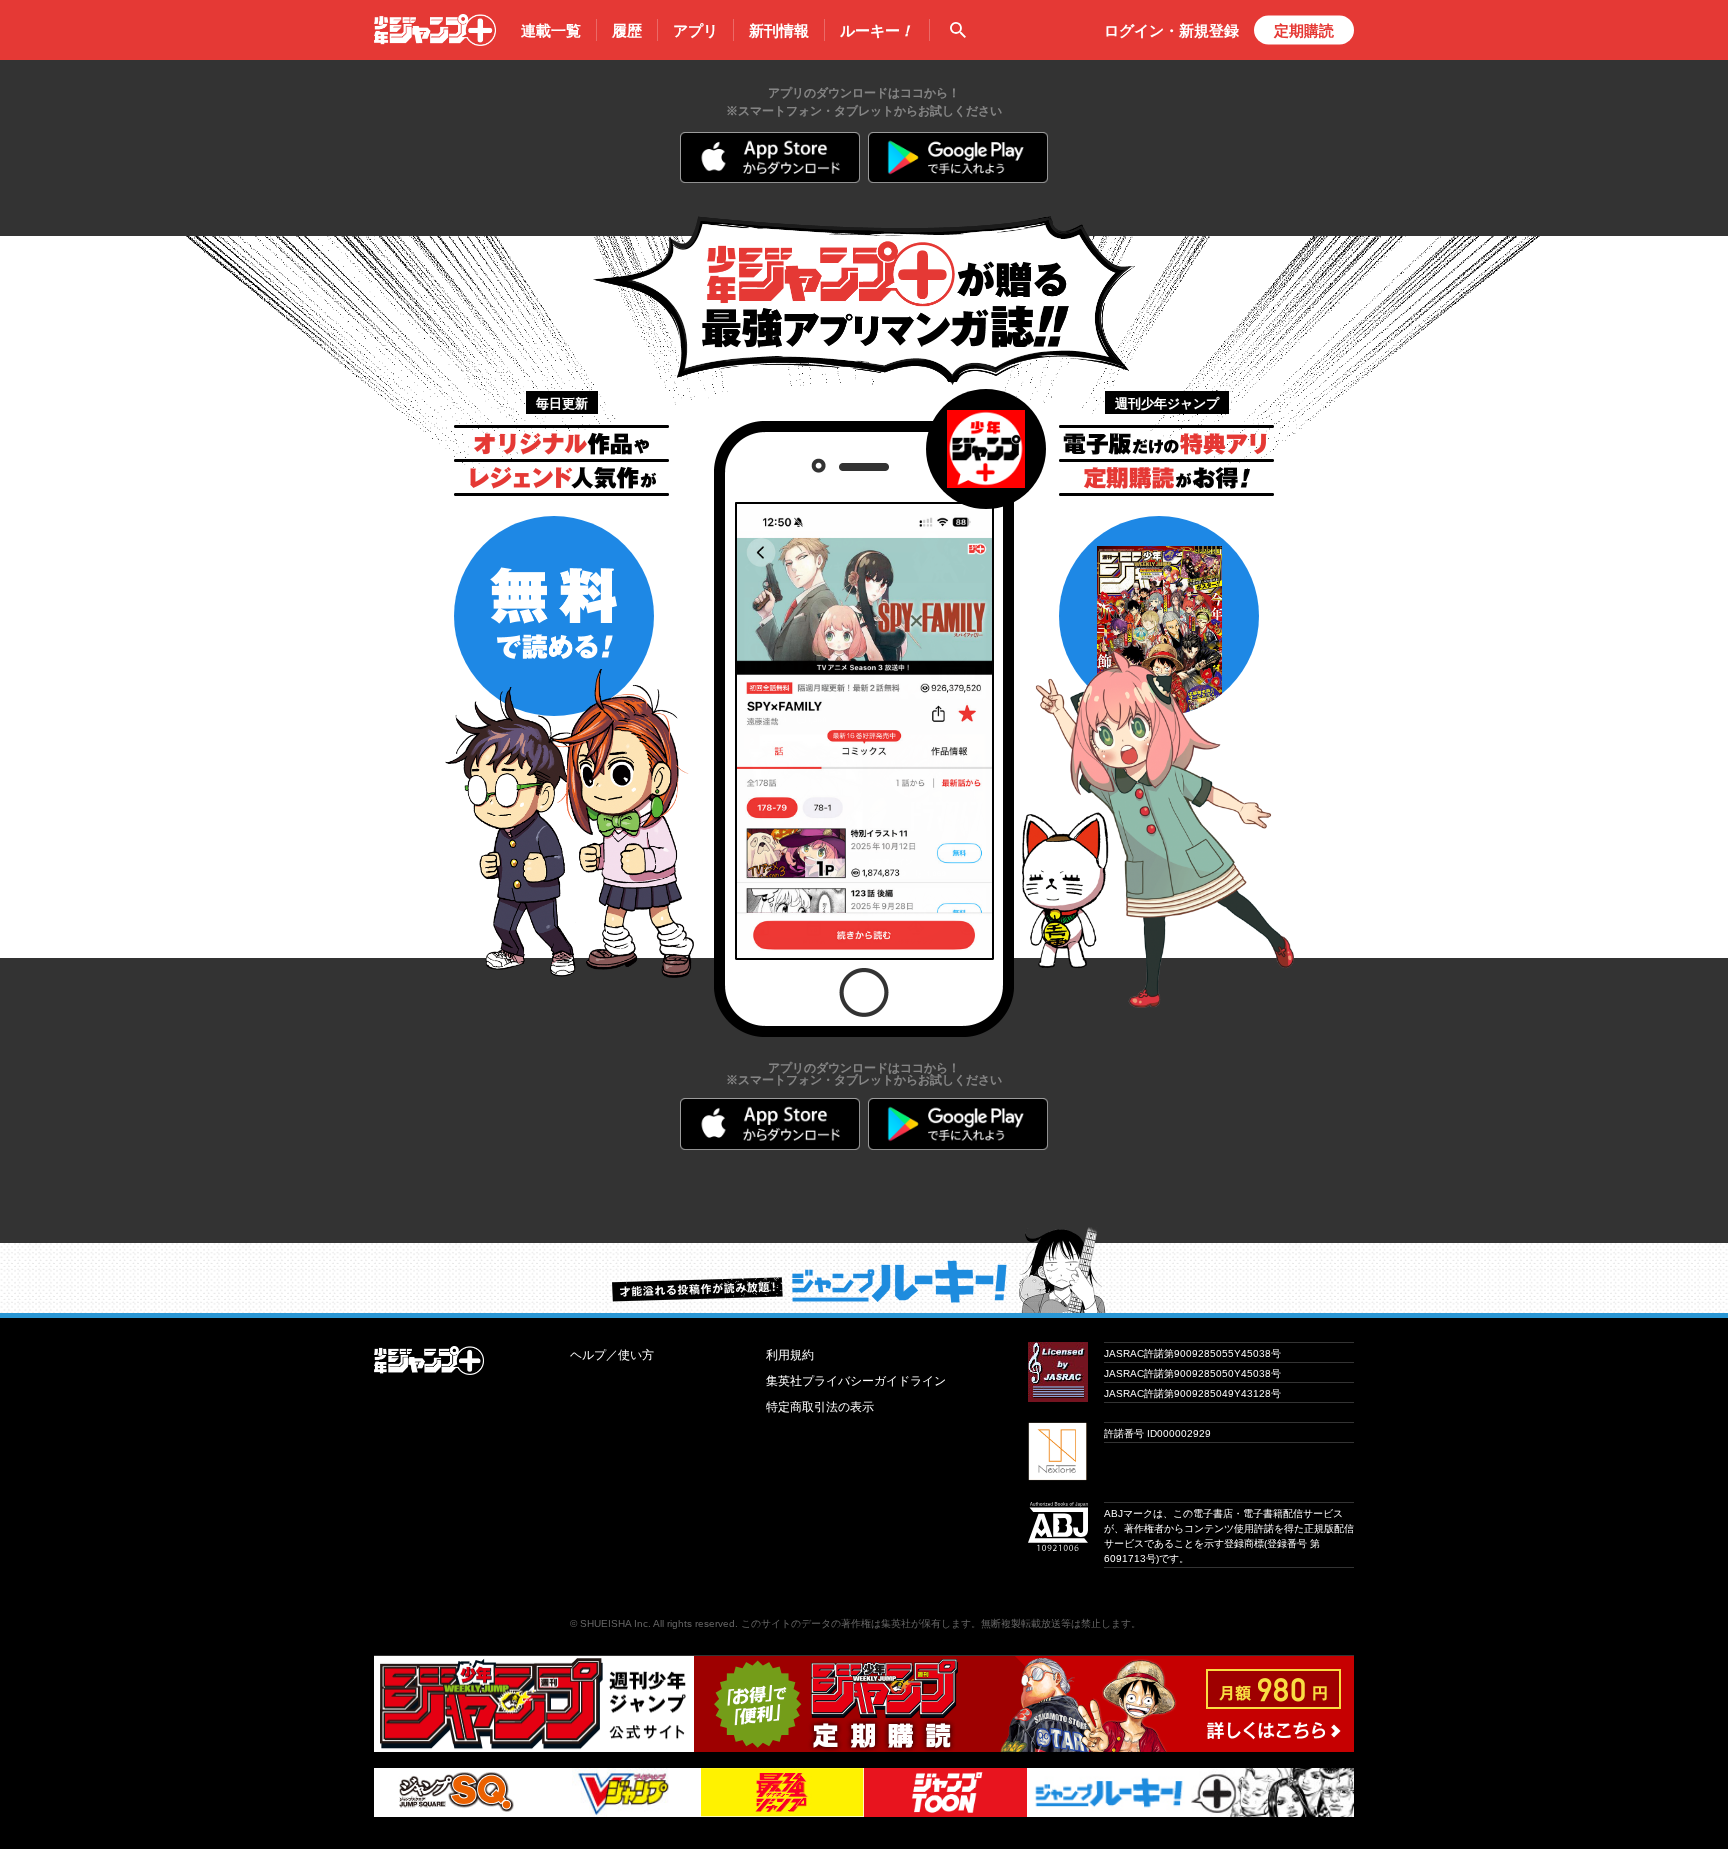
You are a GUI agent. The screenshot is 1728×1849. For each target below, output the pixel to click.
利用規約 (790, 1355)
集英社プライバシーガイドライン (856, 1381)
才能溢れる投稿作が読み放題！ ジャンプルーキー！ (864, 1270)
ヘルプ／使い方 (612, 1355)
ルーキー (877, 30)
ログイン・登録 (1171, 30)
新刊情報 (779, 30)
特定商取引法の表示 (820, 1407)
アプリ (695, 30)
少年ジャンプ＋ (435, 30)
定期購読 (1304, 30)
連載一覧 (551, 30)
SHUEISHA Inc (614, 1623)
